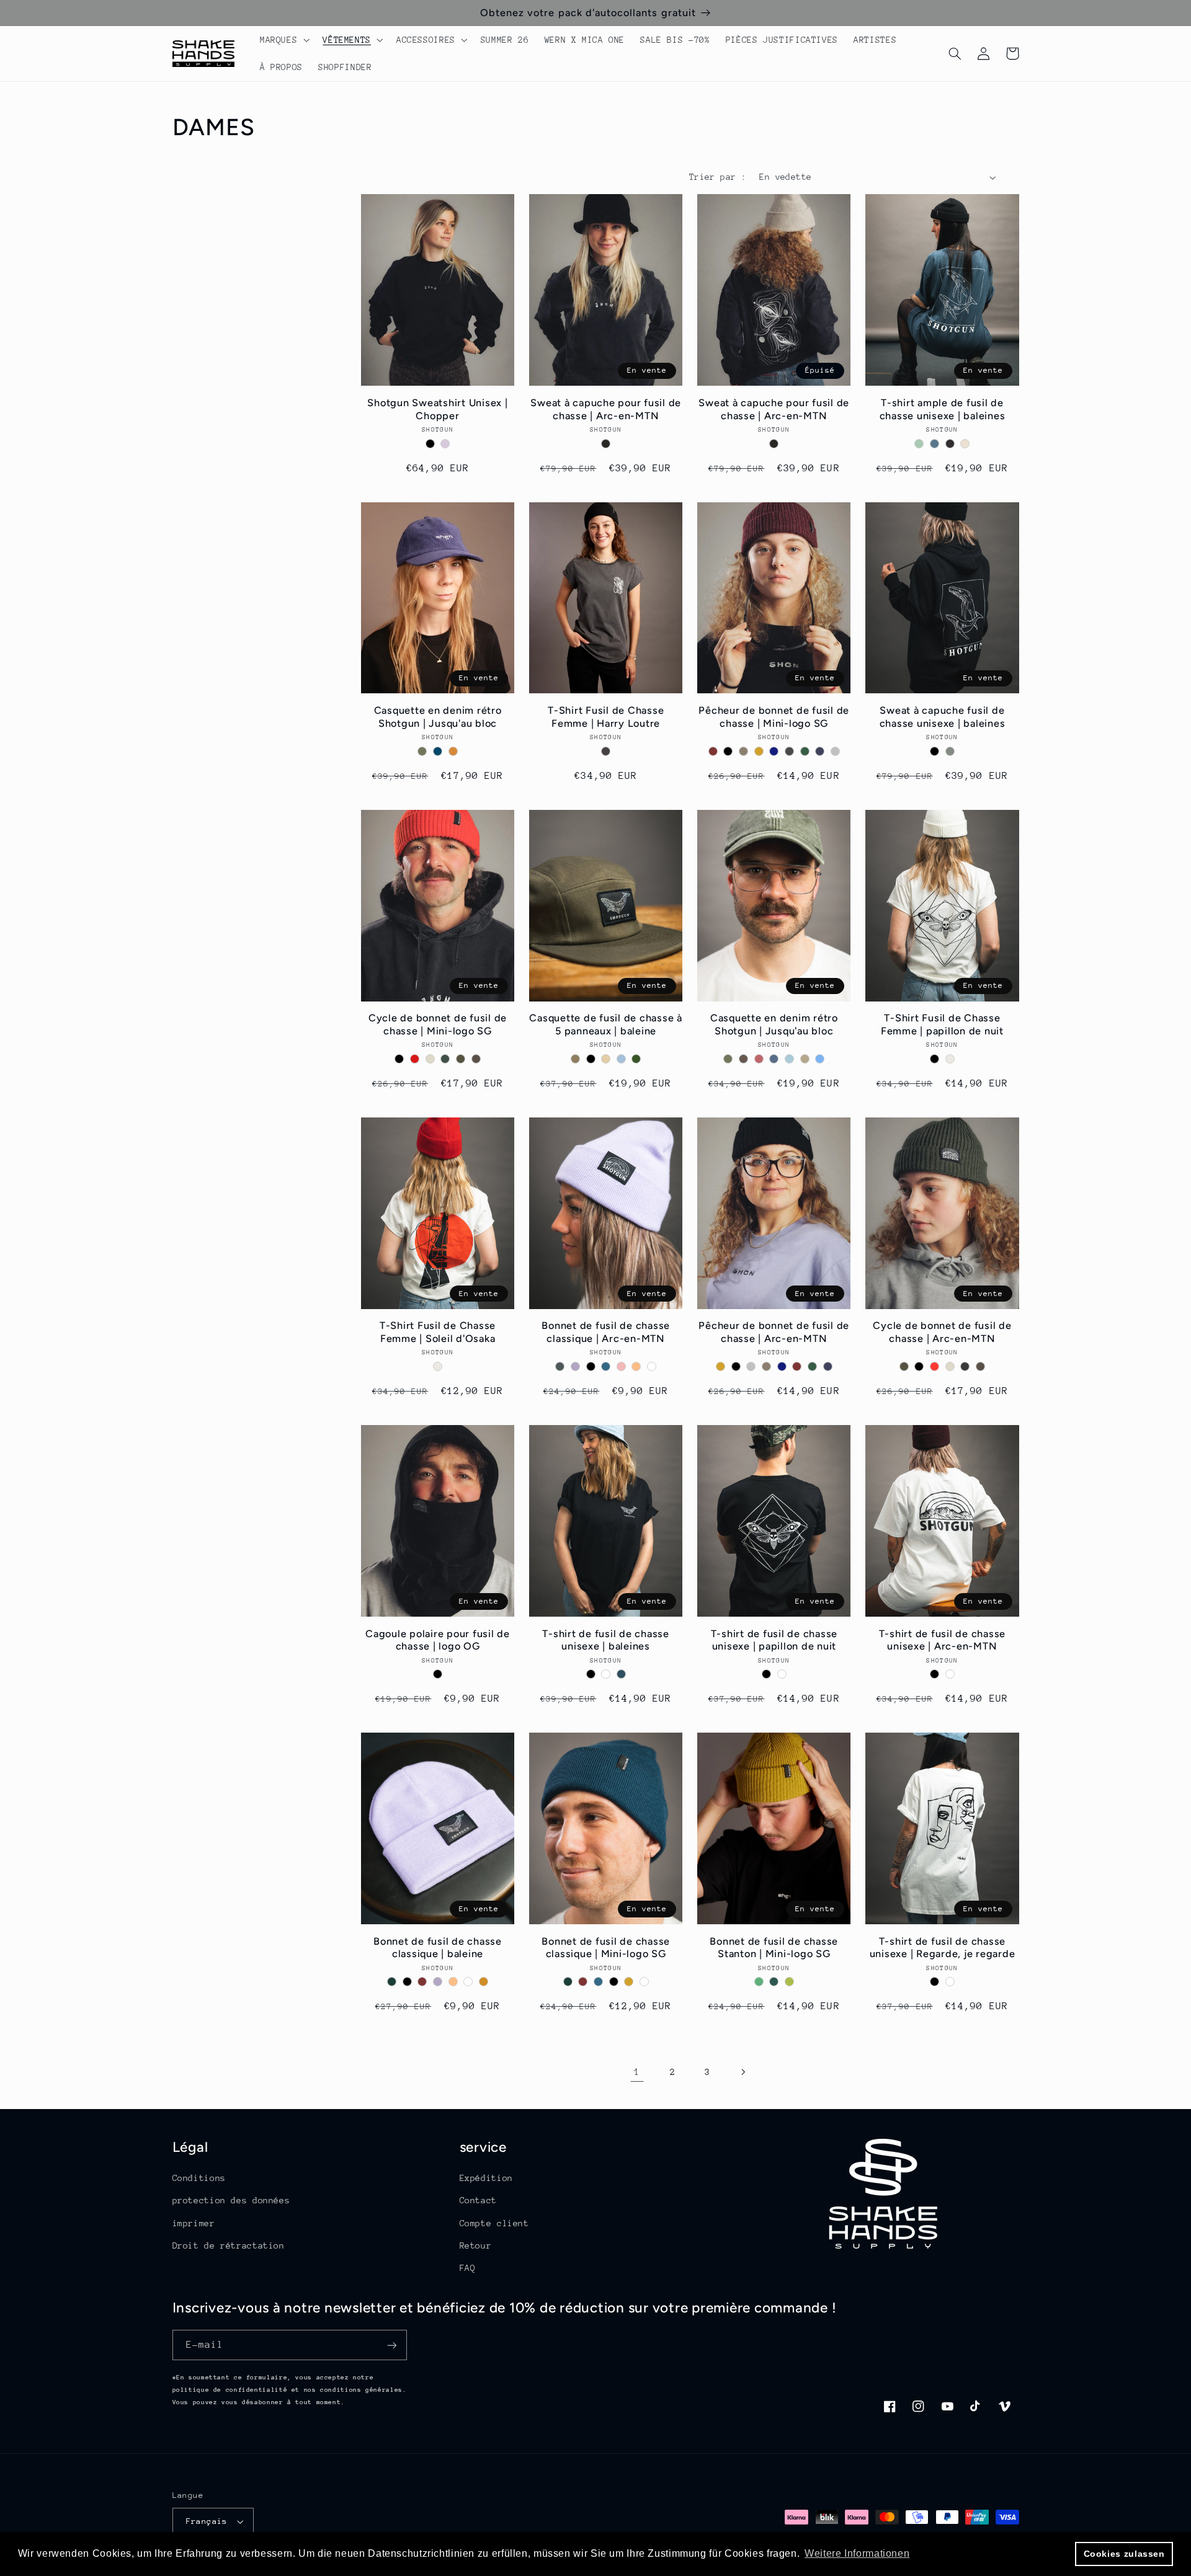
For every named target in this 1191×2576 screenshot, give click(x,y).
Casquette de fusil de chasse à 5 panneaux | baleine (606, 1024)
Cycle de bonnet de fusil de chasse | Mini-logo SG (438, 1024)
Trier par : (718, 177)
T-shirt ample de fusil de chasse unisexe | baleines (943, 409)
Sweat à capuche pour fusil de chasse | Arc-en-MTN (606, 409)
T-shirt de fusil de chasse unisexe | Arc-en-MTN (943, 1640)
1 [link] (637, 2072)
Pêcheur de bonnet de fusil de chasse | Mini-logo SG (774, 717)
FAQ (468, 2268)
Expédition (486, 2178)
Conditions (199, 2178)
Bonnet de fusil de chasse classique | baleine (438, 1948)
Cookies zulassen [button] (1124, 2554)
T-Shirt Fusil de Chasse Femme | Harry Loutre (606, 717)
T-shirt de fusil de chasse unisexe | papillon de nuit (774, 1640)
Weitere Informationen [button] (857, 2553)
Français (207, 2521)
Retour (476, 2245)
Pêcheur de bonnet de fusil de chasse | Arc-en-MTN (774, 1332)
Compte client (494, 2223)
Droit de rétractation (229, 2245)
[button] (283, 40)
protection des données (231, 2200)
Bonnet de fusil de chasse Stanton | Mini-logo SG (774, 1948)
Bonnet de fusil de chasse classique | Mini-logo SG (606, 1948)
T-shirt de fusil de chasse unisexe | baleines (606, 1640)
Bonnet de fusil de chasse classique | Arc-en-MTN (606, 1332)
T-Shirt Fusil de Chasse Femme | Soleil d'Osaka (438, 1332)
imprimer (194, 2223)
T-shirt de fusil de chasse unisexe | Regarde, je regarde (943, 1948)
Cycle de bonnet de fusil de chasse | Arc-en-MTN (942, 1332)
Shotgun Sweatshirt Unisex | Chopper (437, 409)
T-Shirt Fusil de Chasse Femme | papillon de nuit (942, 1024)
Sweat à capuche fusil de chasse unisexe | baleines (943, 717)
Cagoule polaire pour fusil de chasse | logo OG (438, 1640)
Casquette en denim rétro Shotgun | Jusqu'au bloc (438, 717)
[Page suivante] (743, 2072)
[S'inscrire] (391, 2345)
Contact (478, 2200)
